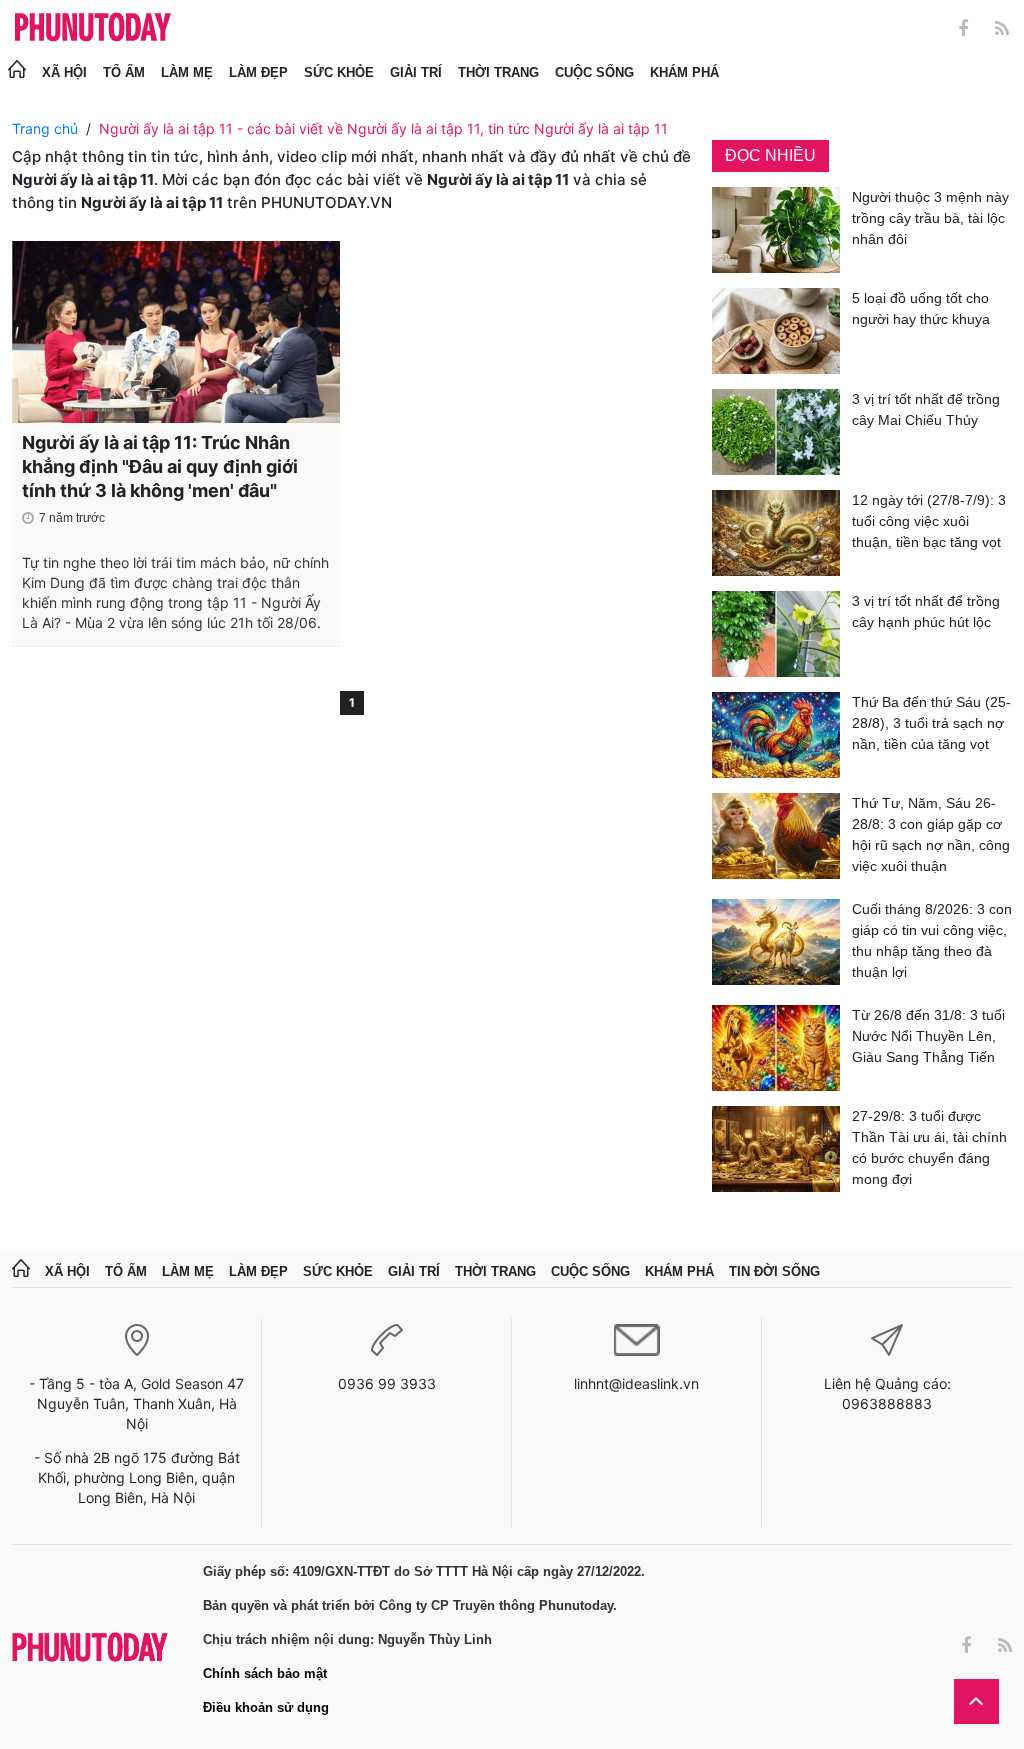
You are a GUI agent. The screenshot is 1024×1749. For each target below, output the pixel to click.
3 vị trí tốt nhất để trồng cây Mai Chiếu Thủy (926, 409)
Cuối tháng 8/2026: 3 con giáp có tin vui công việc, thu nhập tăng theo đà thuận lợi (932, 940)
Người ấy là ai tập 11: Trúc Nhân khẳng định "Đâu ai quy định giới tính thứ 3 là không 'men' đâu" (160, 466)
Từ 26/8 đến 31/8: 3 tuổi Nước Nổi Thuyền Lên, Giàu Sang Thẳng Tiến (928, 1036)
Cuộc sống (594, 72)
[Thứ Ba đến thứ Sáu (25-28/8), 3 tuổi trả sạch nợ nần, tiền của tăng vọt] (776, 735)
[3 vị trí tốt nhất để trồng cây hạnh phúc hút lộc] (776, 634)
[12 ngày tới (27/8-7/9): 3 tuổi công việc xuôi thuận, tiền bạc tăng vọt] (776, 533)
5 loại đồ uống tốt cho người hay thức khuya (921, 308)
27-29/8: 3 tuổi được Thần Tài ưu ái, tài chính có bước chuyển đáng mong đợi (929, 1147)
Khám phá (684, 72)
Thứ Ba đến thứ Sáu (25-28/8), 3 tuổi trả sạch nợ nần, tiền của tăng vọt (931, 723)
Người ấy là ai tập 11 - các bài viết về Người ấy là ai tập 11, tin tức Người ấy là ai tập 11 (383, 128)
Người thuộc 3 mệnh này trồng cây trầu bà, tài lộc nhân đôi (930, 218)
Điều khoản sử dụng (266, 1707)
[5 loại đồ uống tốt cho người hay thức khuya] (776, 331)
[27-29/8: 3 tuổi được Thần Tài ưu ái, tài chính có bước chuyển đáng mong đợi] (776, 1151)
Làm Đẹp (258, 72)
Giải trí (416, 72)
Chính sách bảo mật (265, 1673)
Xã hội (64, 72)
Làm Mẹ (187, 72)
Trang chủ (45, 128)
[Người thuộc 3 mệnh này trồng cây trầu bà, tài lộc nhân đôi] (776, 230)
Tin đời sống (774, 1271)
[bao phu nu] (93, 28)
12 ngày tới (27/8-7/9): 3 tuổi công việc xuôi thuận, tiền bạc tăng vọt (929, 521)
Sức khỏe (339, 72)
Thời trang (498, 72)
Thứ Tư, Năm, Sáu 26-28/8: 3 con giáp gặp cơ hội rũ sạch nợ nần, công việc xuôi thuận (931, 834)
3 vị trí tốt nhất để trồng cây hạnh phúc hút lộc (926, 611)
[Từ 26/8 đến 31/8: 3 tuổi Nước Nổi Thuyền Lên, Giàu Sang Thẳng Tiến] (776, 1048)
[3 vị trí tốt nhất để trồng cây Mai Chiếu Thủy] (776, 432)
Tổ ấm (124, 72)
